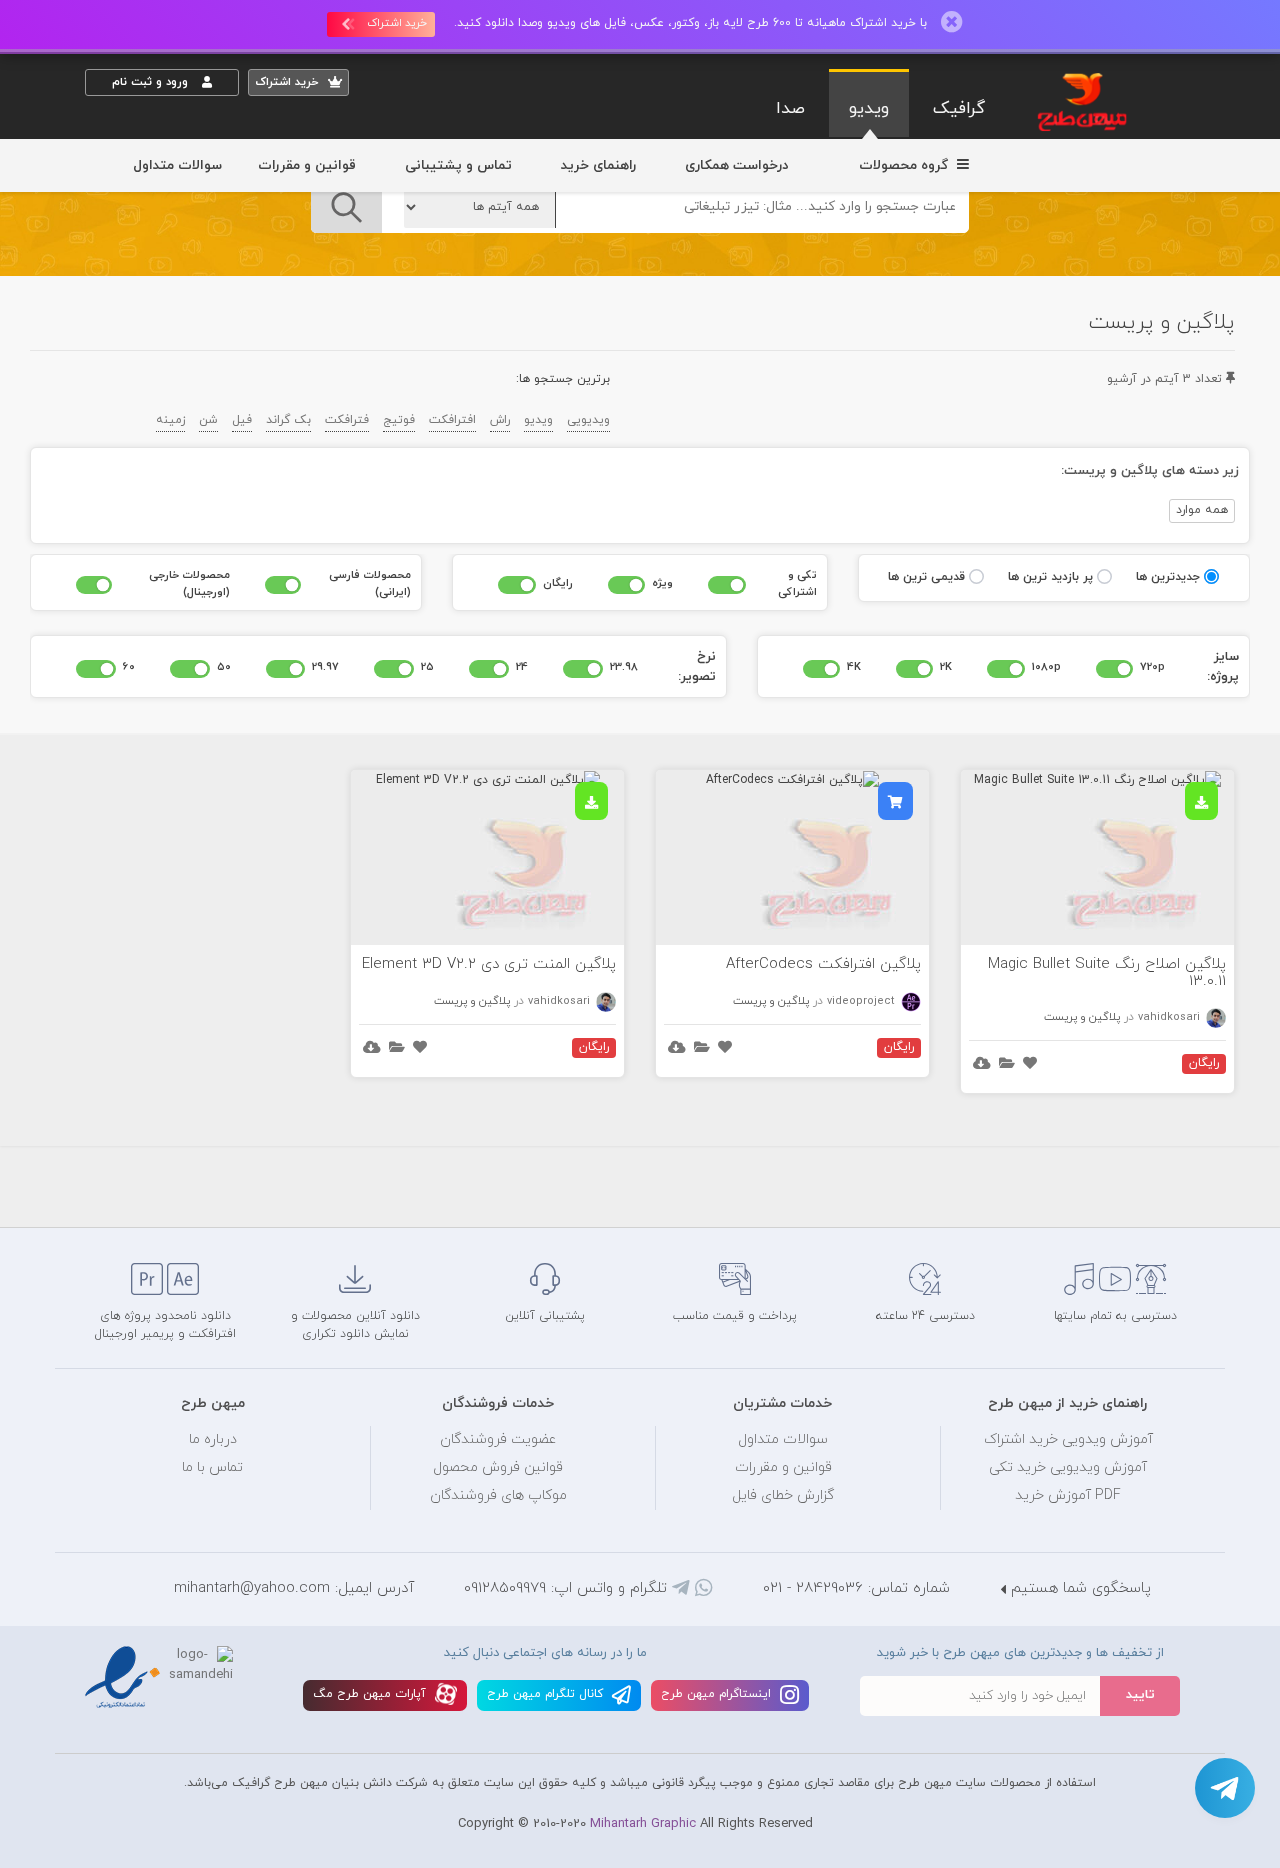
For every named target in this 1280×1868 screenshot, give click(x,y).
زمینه (170, 420)
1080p (1046, 667)
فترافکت (347, 420)
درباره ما (213, 1439)
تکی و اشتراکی (797, 583)
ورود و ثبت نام (152, 82)
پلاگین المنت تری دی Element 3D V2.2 (489, 964)
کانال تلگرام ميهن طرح (547, 1694)
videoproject (862, 1001)
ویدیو (869, 109)
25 (427, 667)
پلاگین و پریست (1082, 1017)
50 (224, 667)
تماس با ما (212, 1467)
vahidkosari (1170, 1017)
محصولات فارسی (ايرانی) (370, 583)
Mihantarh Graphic (643, 1824)
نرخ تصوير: (697, 667)
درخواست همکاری (736, 165)
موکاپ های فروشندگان (498, 1495)
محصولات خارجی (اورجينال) (189, 583)
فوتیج (399, 420)
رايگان (558, 583)
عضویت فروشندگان (498, 1439)
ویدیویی (588, 420)
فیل (242, 420)
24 (522, 667)
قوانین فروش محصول (498, 1467)
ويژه (662, 583)
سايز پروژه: (1223, 667)
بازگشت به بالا (135, 1194)
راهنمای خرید (598, 165)
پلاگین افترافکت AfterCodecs (823, 964)
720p (1152, 667)
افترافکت (452, 420)
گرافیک (959, 109)
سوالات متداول (177, 165)
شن (208, 420)
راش (500, 420)
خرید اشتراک (397, 23)
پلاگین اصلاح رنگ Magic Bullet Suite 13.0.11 (1107, 973)
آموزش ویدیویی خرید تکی (1068, 1467)
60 (129, 667)
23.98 (624, 667)
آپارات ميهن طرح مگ (371, 1694)
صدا (790, 109)
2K (946, 667)
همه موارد (1202, 510)
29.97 (325, 667)
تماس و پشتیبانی (458, 165)
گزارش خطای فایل (783, 1495)
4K (854, 667)
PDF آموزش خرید (1068, 1495)
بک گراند (288, 420)
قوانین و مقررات (307, 165)
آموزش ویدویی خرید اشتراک (1068, 1439)
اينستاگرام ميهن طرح (718, 1694)
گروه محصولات (905, 165)
